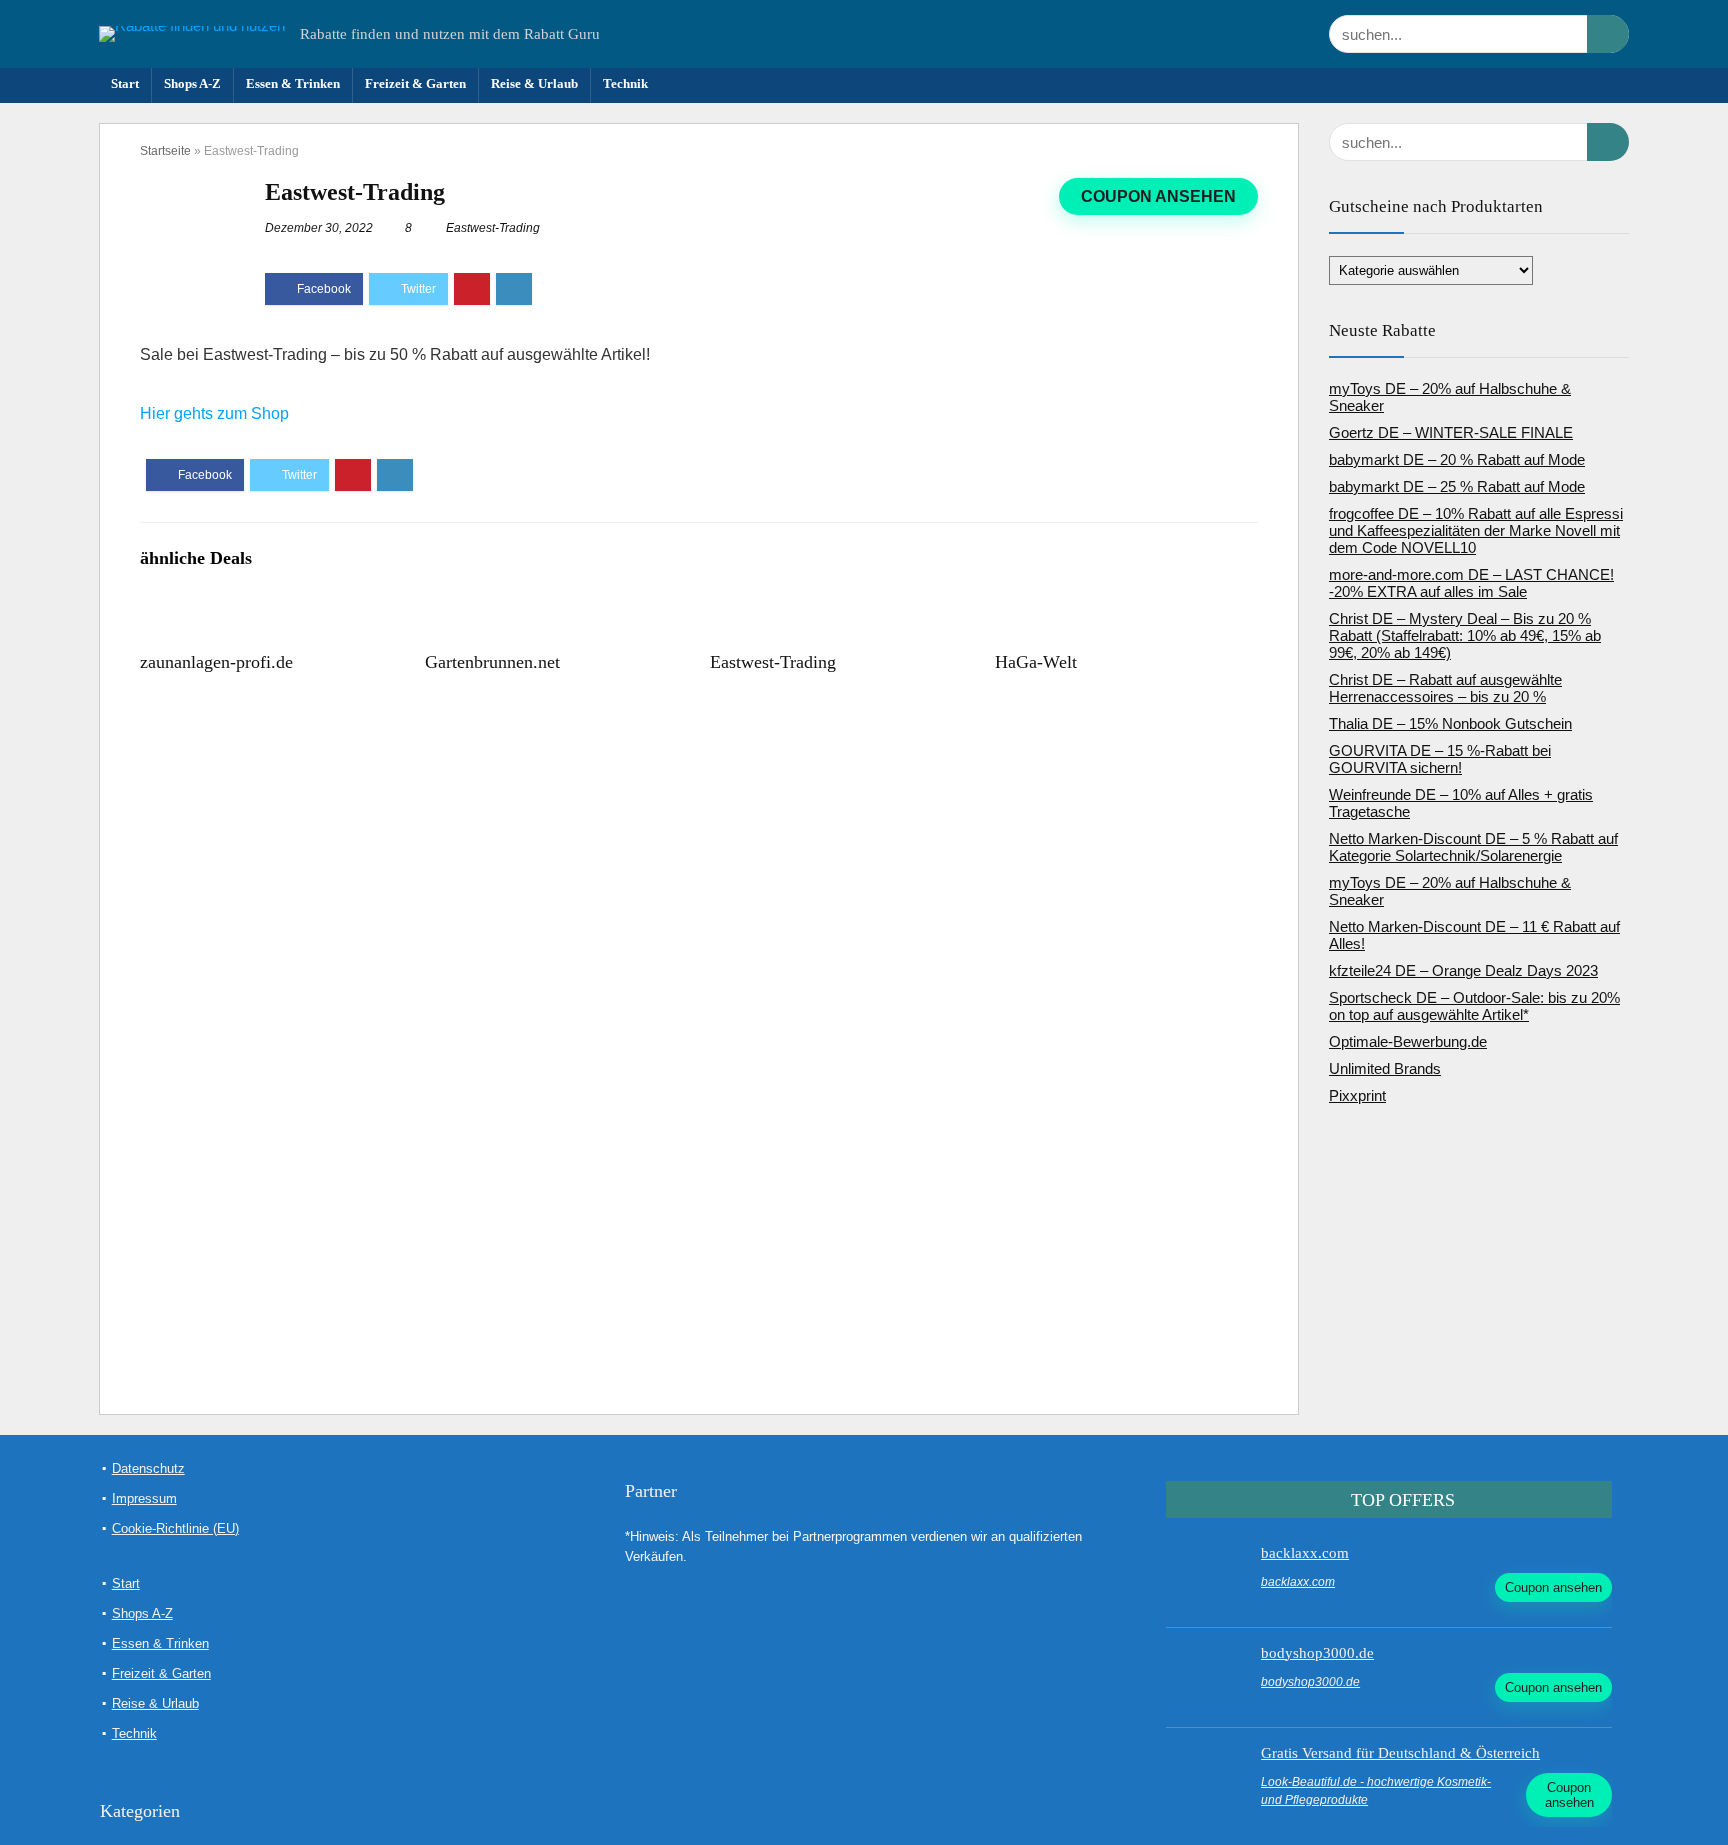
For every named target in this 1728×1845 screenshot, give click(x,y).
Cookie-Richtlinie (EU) (175, 1528)
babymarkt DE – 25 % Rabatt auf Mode (1457, 486)
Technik (625, 83)
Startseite (165, 151)
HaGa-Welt (1036, 662)
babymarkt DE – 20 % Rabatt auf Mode (1457, 459)
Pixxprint (1357, 1095)
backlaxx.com (1305, 1553)
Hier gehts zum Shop (214, 413)
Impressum (144, 1498)
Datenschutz (148, 1468)
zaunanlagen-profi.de (216, 662)
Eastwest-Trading (493, 228)
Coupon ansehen (1158, 196)
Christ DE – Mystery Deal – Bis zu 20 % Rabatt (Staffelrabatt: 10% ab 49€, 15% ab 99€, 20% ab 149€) (1465, 635)
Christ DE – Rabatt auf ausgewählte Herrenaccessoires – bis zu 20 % (1445, 688)
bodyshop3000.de (1317, 1653)
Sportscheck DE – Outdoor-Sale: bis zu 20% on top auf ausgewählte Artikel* (1474, 1006)
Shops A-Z (192, 83)
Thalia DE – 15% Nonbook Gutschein (1450, 723)
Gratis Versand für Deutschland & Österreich (1400, 1753)
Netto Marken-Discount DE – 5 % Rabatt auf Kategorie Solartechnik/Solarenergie (1473, 847)
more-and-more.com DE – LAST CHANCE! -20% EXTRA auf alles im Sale (1471, 583)
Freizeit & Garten (415, 83)
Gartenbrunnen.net (492, 662)
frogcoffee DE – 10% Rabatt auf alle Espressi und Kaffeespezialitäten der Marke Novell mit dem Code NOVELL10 (1476, 530)
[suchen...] (1608, 34)
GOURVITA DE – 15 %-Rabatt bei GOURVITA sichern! (1440, 759)
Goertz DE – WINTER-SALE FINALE (1451, 432)
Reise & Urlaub (534, 83)
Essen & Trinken (293, 83)
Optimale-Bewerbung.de (1408, 1041)
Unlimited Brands (1385, 1068)
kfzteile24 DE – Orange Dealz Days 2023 (1463, 970)
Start (125, 83)
